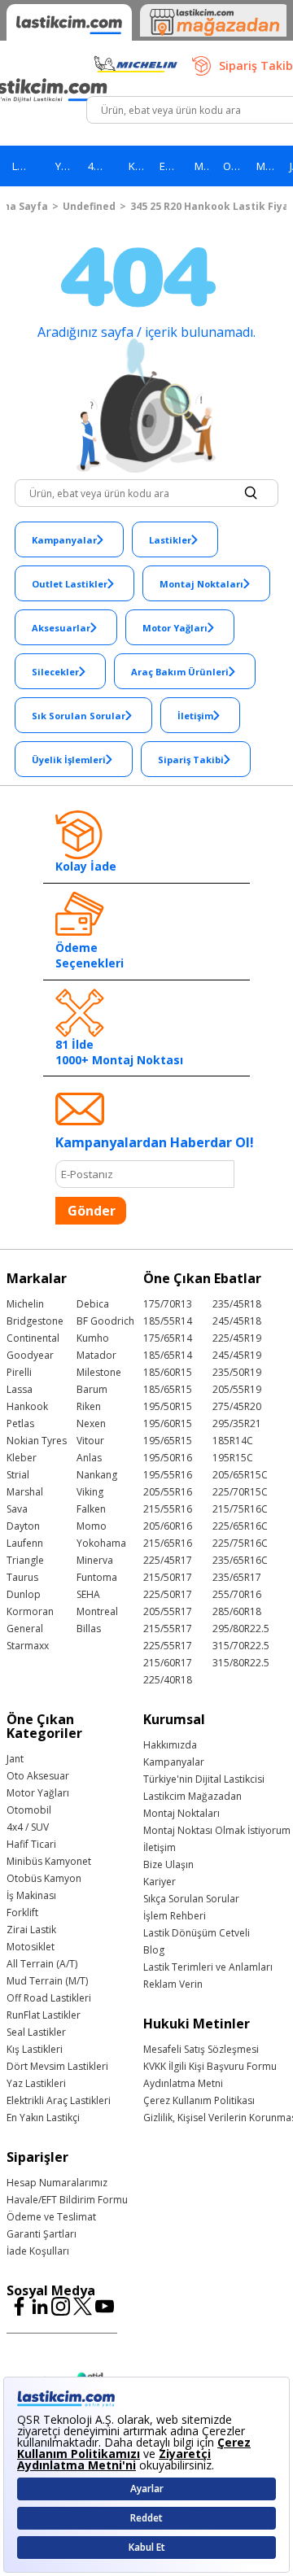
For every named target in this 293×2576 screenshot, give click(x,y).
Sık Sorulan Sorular (79, 716)
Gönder (92, 1211)
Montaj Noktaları (201, 584)
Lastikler (170, 540)
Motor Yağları (175, 628)
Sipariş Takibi (191, 760)
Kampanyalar (64, 540)
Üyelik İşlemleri (69, 760)
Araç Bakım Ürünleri (180, 672)
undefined (89, 206)
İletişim (195, 716)
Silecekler (55, 672)
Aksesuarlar (61, 628)
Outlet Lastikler (70, 584)
